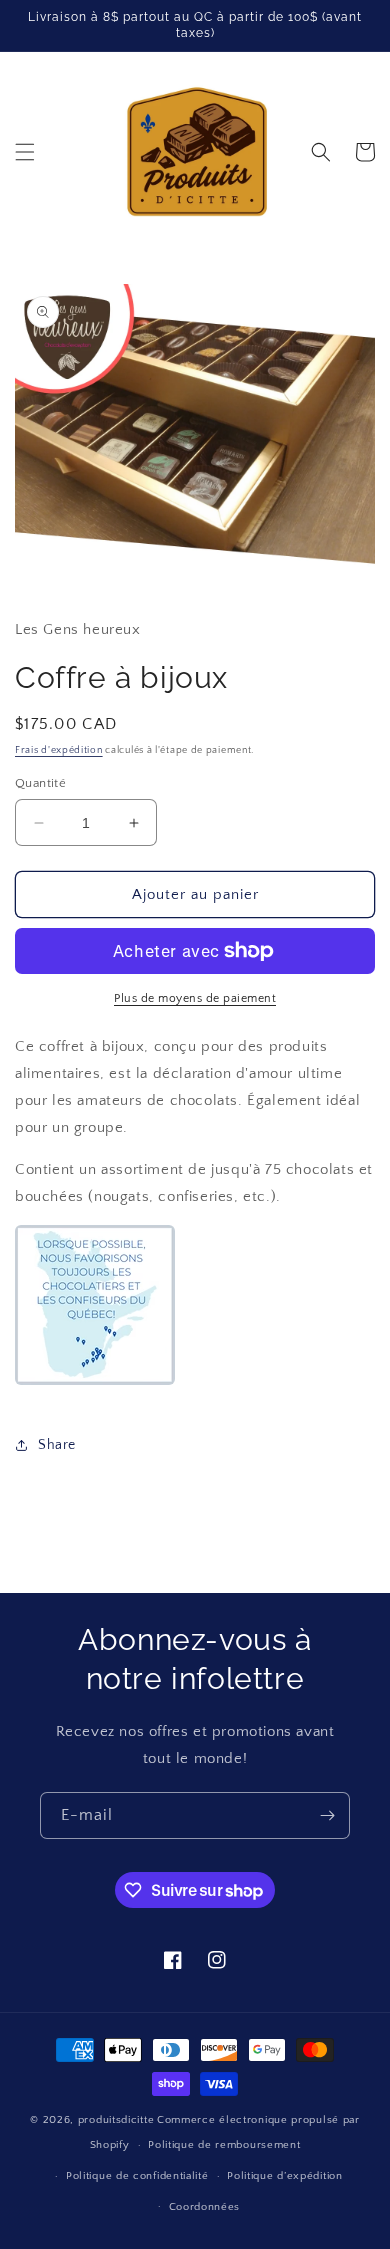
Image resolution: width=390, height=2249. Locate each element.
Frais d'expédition (59, 750)
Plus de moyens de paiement (195, 998)
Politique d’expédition (284, 2176)
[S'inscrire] (327, 1815)
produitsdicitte (116, 2120)
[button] (25, 152)
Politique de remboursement (224, 2145)
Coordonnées (205, 2207)
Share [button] (57, 1445)
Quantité (40, 783)
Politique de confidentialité (137, 2176)
